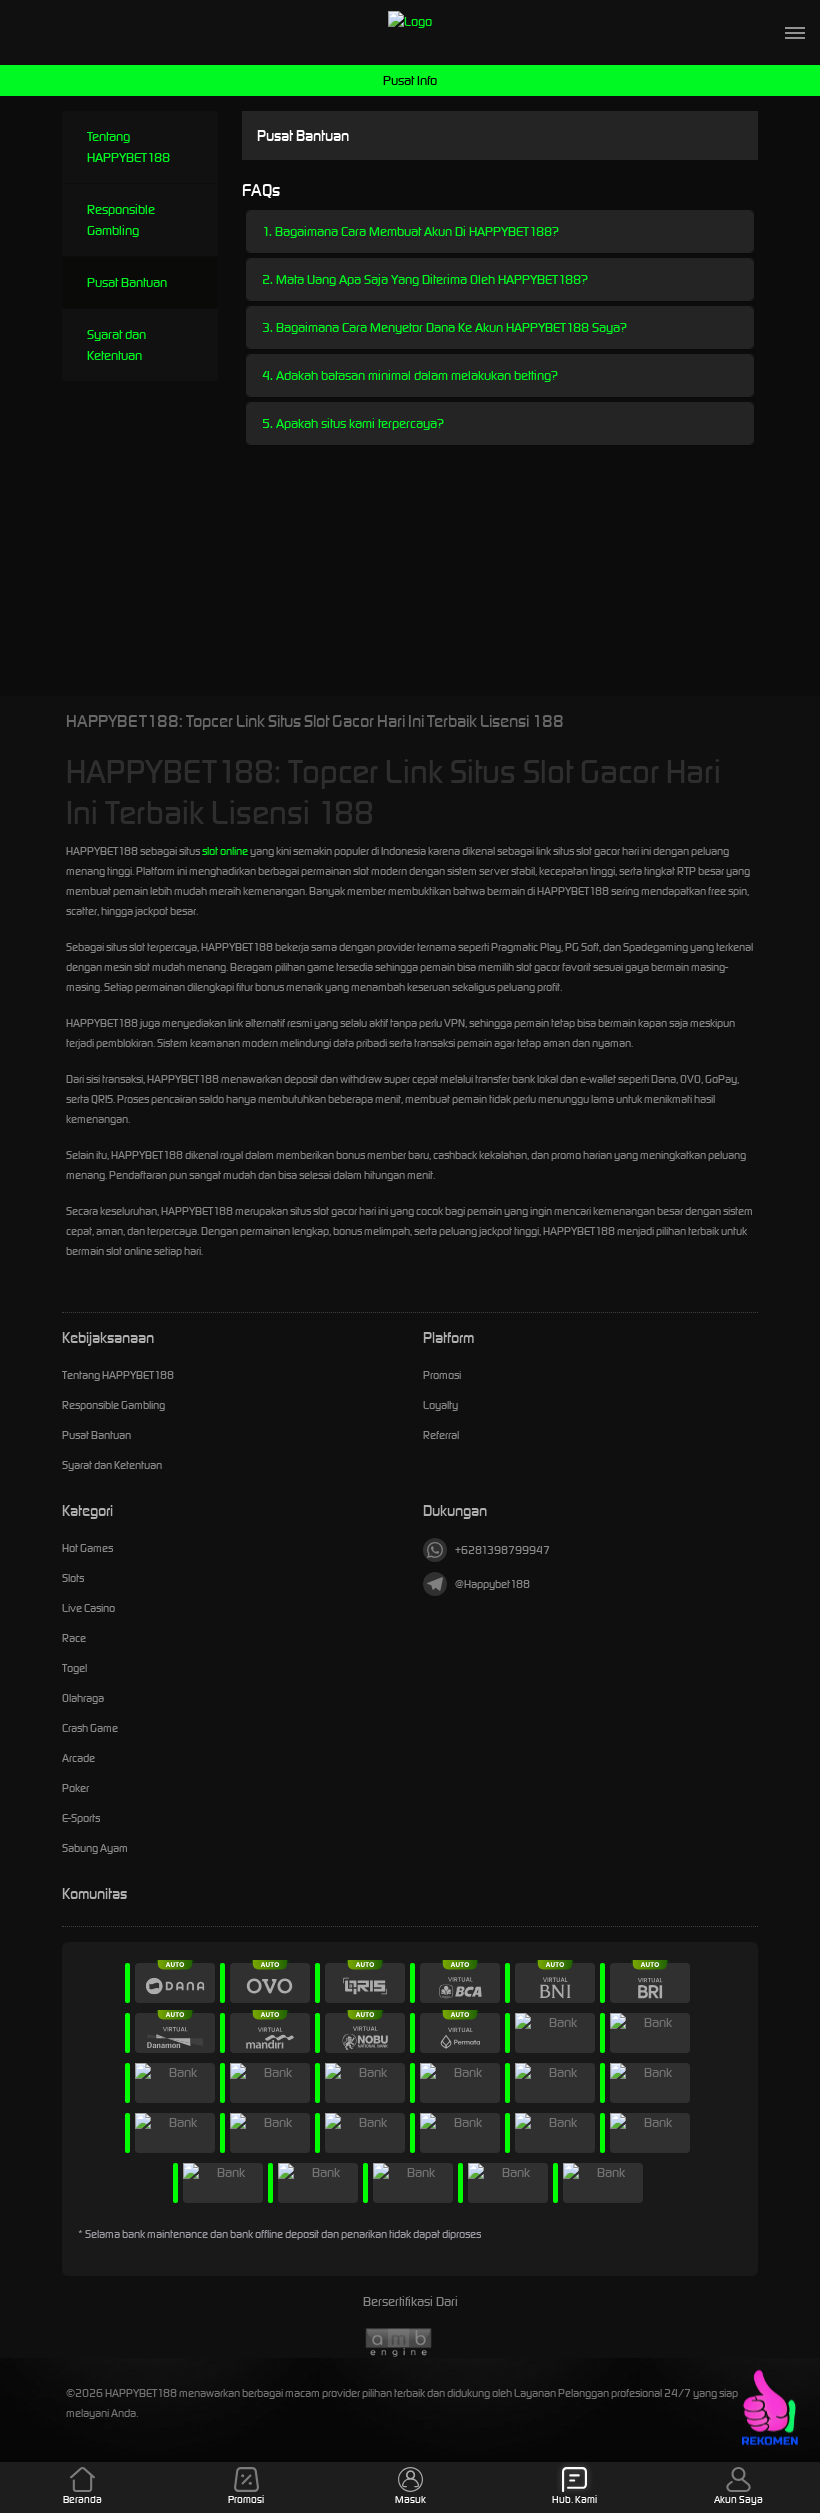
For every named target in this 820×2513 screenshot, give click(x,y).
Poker (75, 1788)
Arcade (78, 1758)
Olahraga (83, 1698)
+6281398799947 (502, 1550)
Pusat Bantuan (127, 282)
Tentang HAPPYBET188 (128, 147)
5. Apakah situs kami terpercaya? (353, 423)
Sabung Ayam (95, 1848)
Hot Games (87, 1548)
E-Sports (81, 1818)
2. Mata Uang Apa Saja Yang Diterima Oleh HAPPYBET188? (425, 279)
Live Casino (88, 1608)
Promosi (442, 1375)
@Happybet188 (492, 1584)
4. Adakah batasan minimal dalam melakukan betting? (410, 375)
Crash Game (90, 1728)
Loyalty (440, 1405)
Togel (74, 1668)
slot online (225, 851)
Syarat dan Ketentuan (116, 345)
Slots (73, 1578)
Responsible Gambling (121, 220)
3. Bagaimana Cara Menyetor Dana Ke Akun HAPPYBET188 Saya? (444, 327)
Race (74, 1638)
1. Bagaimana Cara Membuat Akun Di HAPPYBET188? (410, 231)
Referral (441, 1435)
